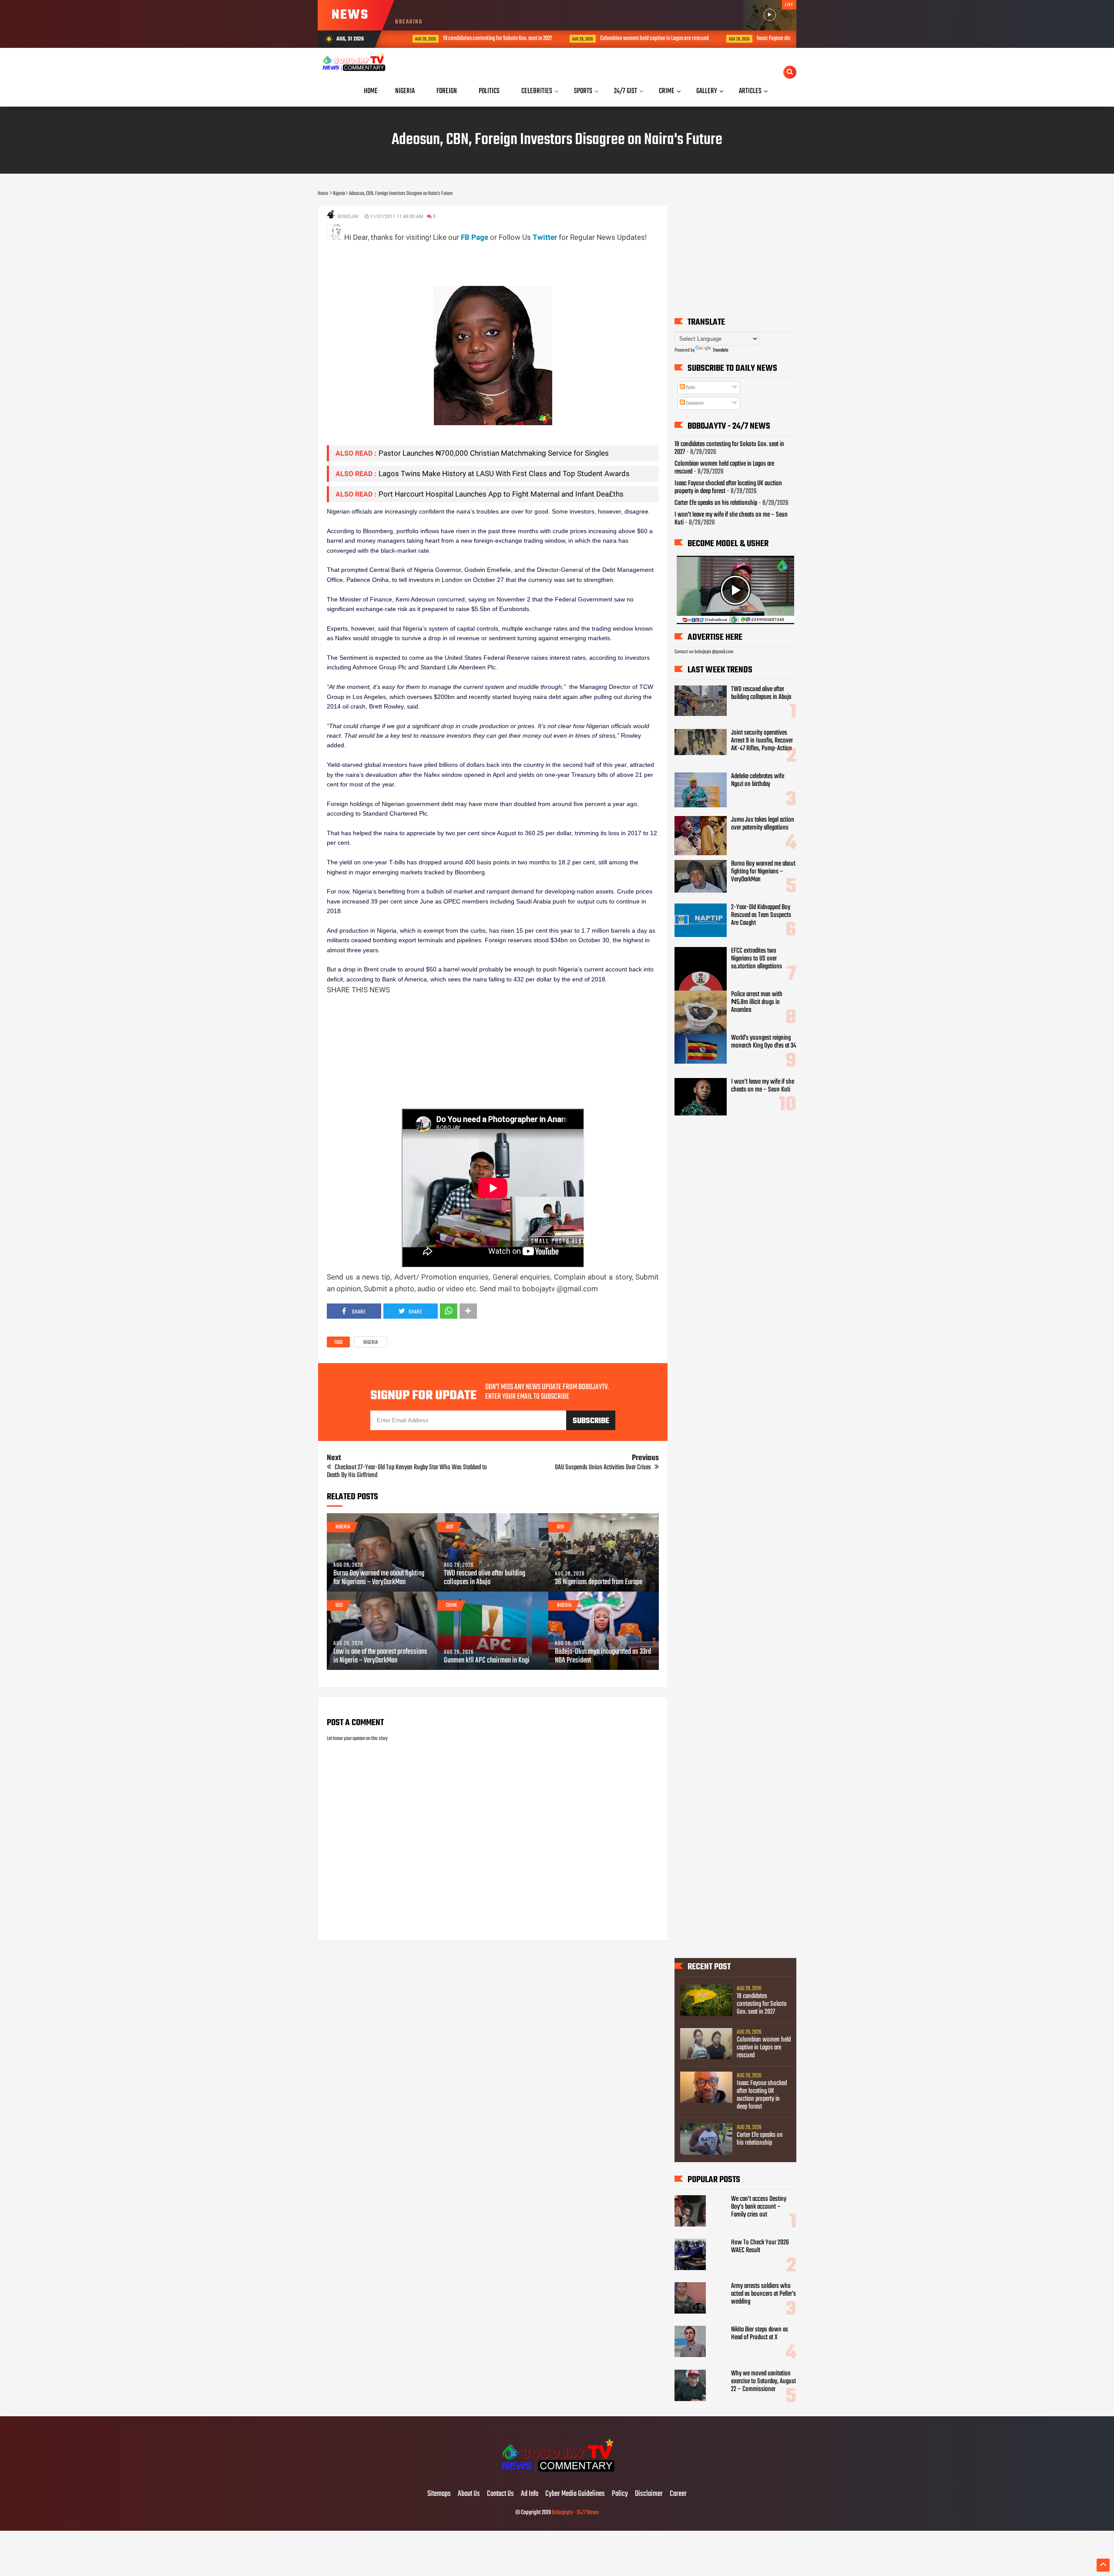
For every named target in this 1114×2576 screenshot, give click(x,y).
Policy (620, 2494)
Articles (750, 91)
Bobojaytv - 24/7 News (575, 2513)
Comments (694, 403)
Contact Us (500, 2494)
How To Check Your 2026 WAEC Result (760, 2247)
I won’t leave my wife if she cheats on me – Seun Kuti (731, 519)
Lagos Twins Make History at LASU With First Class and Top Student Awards (504, 474)
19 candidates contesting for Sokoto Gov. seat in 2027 (475, 39)
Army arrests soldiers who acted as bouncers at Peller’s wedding (763, 2294)
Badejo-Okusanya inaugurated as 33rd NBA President (603, 1656)
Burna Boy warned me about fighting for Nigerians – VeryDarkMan (379, 1578)
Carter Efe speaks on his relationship (716, 503)
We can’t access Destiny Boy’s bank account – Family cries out (759, 2207)
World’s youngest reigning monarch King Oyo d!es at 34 (764, 1042)
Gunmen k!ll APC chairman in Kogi (487, 1661)
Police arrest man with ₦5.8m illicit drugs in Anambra (757, 1002)
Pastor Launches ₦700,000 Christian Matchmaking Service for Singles (494, 453)
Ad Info (530, 2494)
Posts (690, 388)
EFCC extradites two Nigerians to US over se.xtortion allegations (757, 959)
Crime (452, 1605)
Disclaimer (649, 2494)
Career (678, 2494)
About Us (469, 2494)
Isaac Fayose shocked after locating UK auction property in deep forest (762, 2095)
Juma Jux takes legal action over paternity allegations (763, 824)
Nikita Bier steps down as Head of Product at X (760, 2334)
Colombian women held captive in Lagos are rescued (632, 39)
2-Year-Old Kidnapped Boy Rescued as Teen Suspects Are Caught (761, 915)
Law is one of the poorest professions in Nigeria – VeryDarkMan (380, 1656)
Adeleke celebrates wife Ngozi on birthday (758, 780)
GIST (450, 1527)
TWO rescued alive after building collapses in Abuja (485, 1578)
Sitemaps (439, 2494)
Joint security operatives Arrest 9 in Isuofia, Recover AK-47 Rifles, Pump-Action (762, 741)
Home (371, 91)
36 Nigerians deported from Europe (599, 1582)
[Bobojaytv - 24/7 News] (557, 2476)
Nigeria (371, 1343)
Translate (721, 350)
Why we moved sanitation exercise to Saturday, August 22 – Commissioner (763, 2381)
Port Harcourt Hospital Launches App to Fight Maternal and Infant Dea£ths (501, 494)
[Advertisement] (485, 263)
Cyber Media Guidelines (575, 2494)
